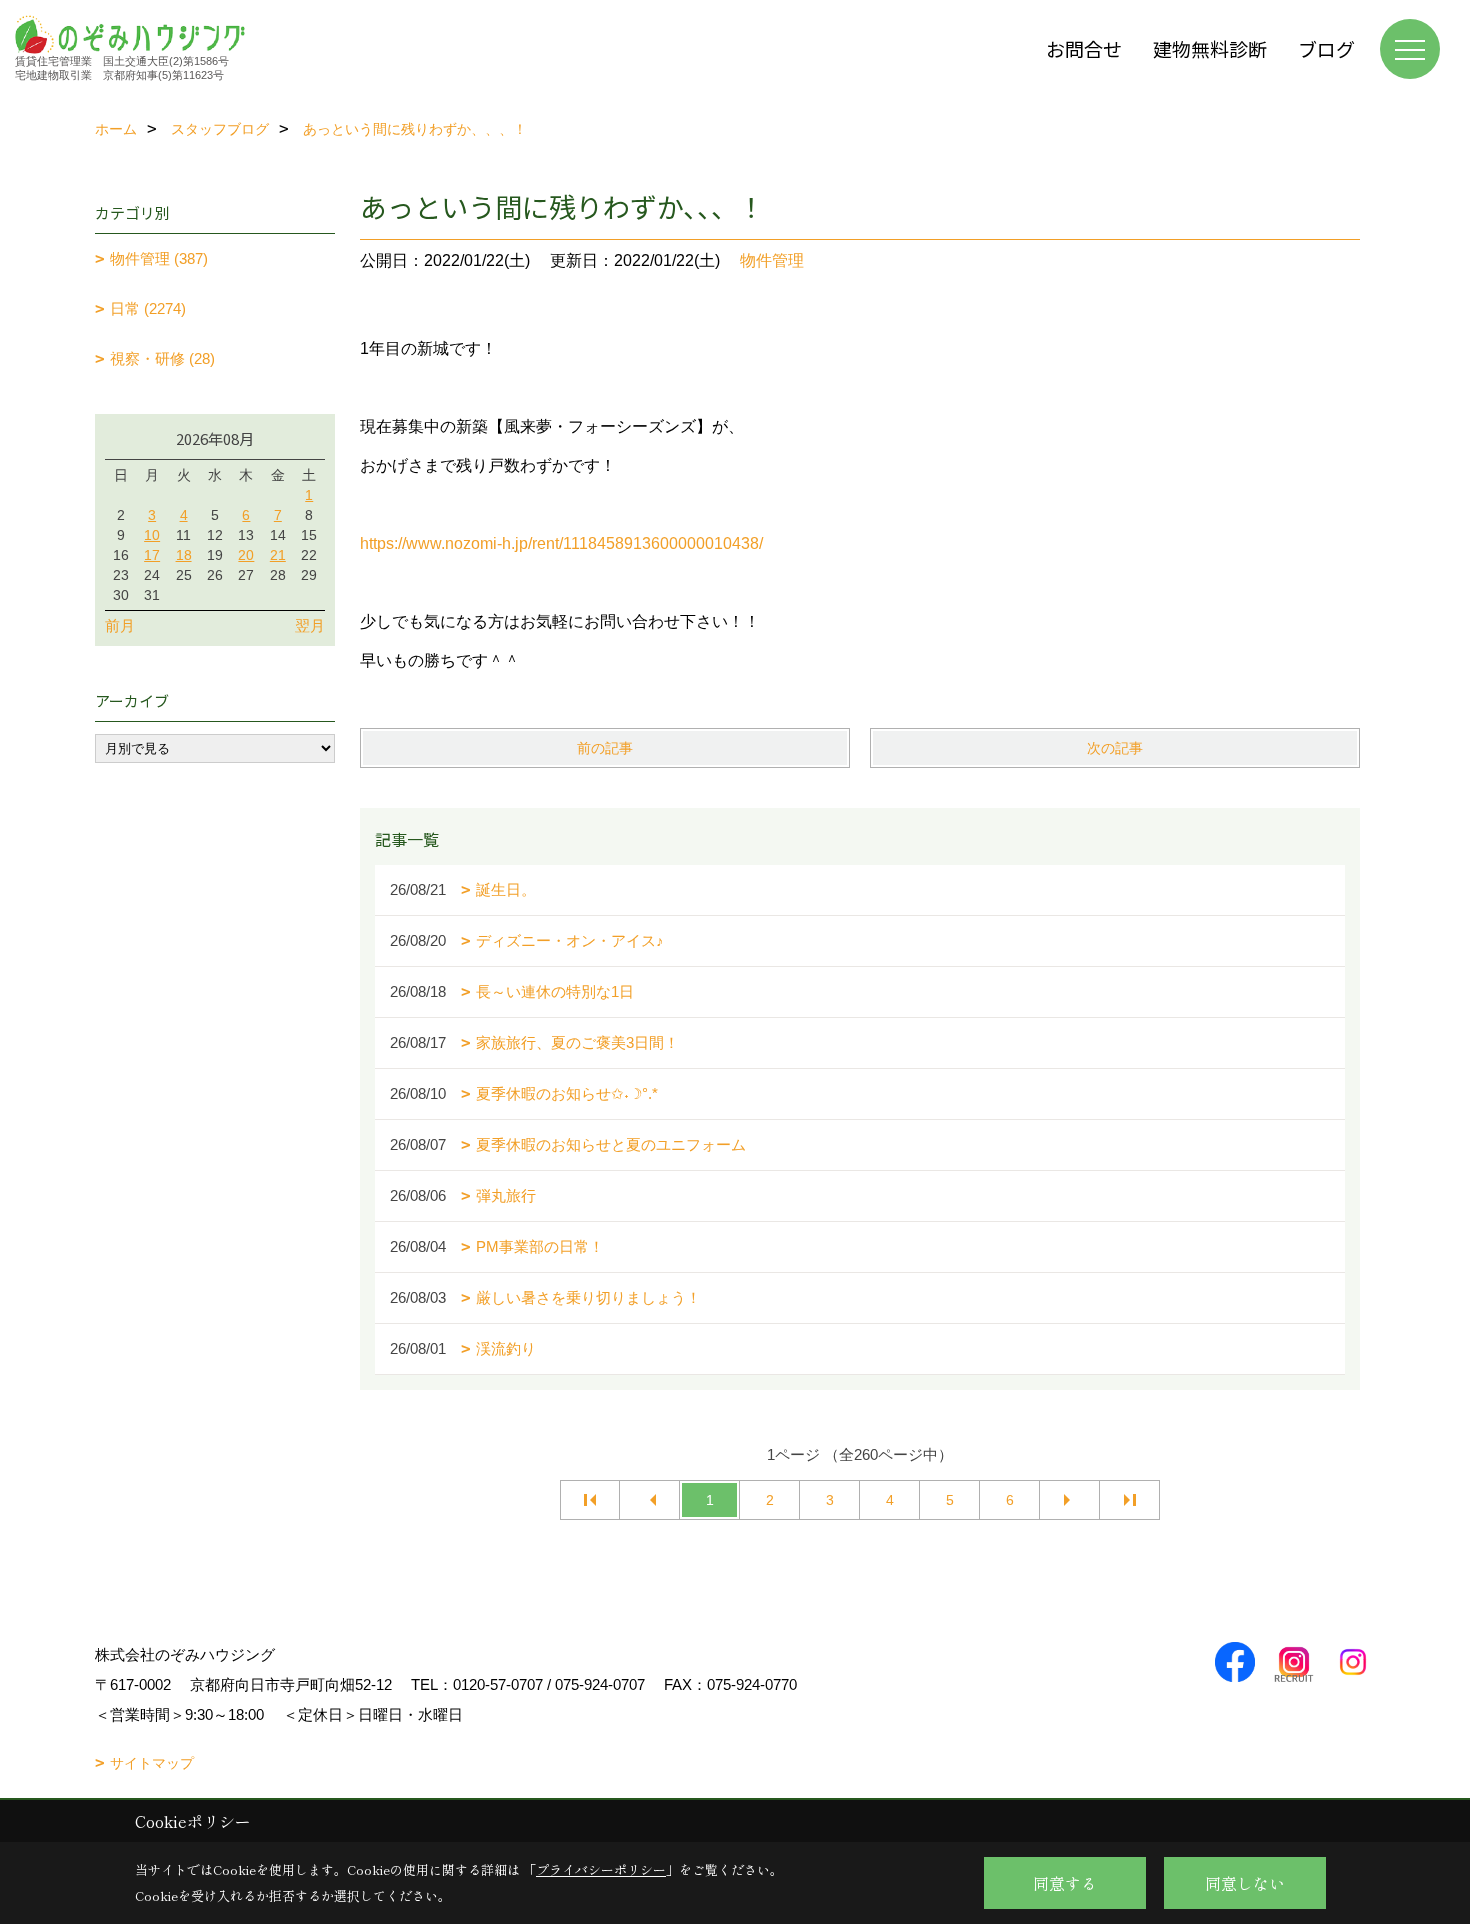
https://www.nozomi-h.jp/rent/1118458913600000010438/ (561, 543)
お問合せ (1084, 48)
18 (184, 555)
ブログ (1326, 48)
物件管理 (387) (159, 258)
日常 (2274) (148, 308)
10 (152, 535)
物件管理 (772, 260)
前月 (120, 625)
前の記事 (605, 748)
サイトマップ (152, 1763)
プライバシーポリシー (601, 1869)
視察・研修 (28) (162, 358)
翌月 (310, 625)
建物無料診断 (1210, 48)
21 (278, 555)
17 (152, 555)
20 (246, 555)
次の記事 (1115, 748)
